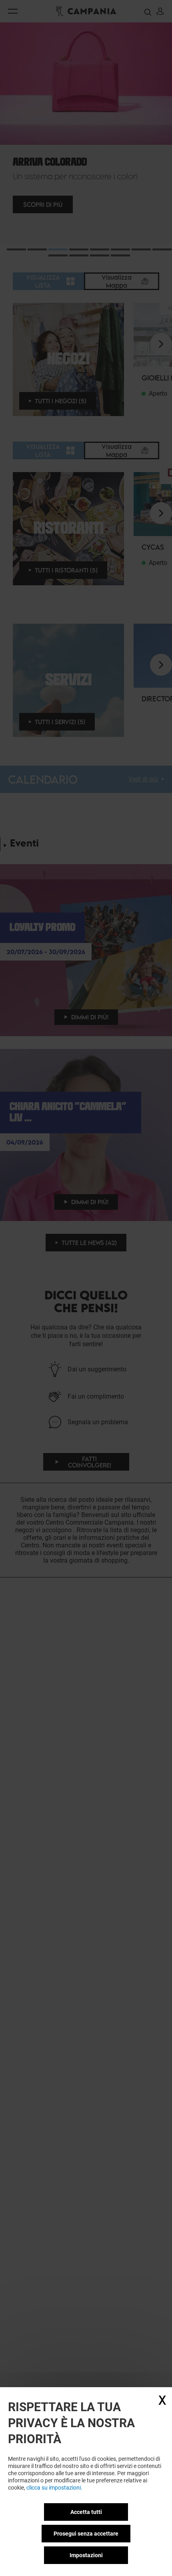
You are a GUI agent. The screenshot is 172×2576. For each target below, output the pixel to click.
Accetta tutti (86, 2512)
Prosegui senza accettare (86, 2534)
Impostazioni (86, 2555)
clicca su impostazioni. (54, 2488)
